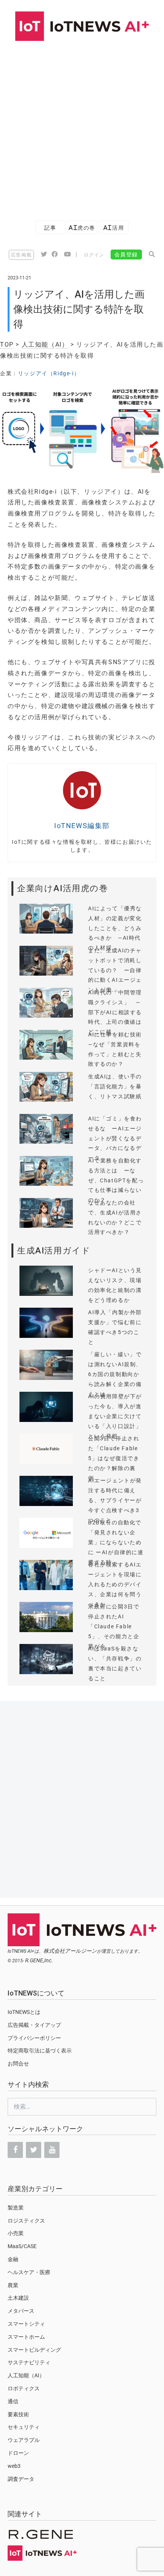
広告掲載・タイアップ (34, 2025)
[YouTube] (52, 2150)
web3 (14, 2466)
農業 (13, 2285)
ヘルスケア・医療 (29, 2272)
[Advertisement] (82, 127)
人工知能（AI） (45, 344)
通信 (13, 2401)
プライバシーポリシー (34, 2038)
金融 (13, 2259)
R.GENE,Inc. (39, 1960)
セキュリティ (24, 2427)
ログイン (94, 255)
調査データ (21, 2479)
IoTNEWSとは (24, 2012)
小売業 (16, 2233)
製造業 (16, 2208)
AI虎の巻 (82, 228)
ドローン (18, 2453)
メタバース (21, 2311)
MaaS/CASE (22, 2246)
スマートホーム (26, 2337)
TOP (7, 344)
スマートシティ (26, 2324)
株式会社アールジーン (70, 1951)
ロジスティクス (26, 2221)
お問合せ (18, 2064)
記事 (50, 228)
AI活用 (114, 228)
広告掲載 (21, 255)
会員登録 (126, 255)
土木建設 (18, 2298)
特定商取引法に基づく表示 (40, 2051)
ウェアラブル (24, 2440)
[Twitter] (34, 2150)
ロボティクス (24, 2388)
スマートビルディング (34, 2350)
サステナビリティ (29, 2362)
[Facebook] (15, 2150)
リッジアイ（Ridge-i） (49, 373)
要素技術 (18, 2414)
